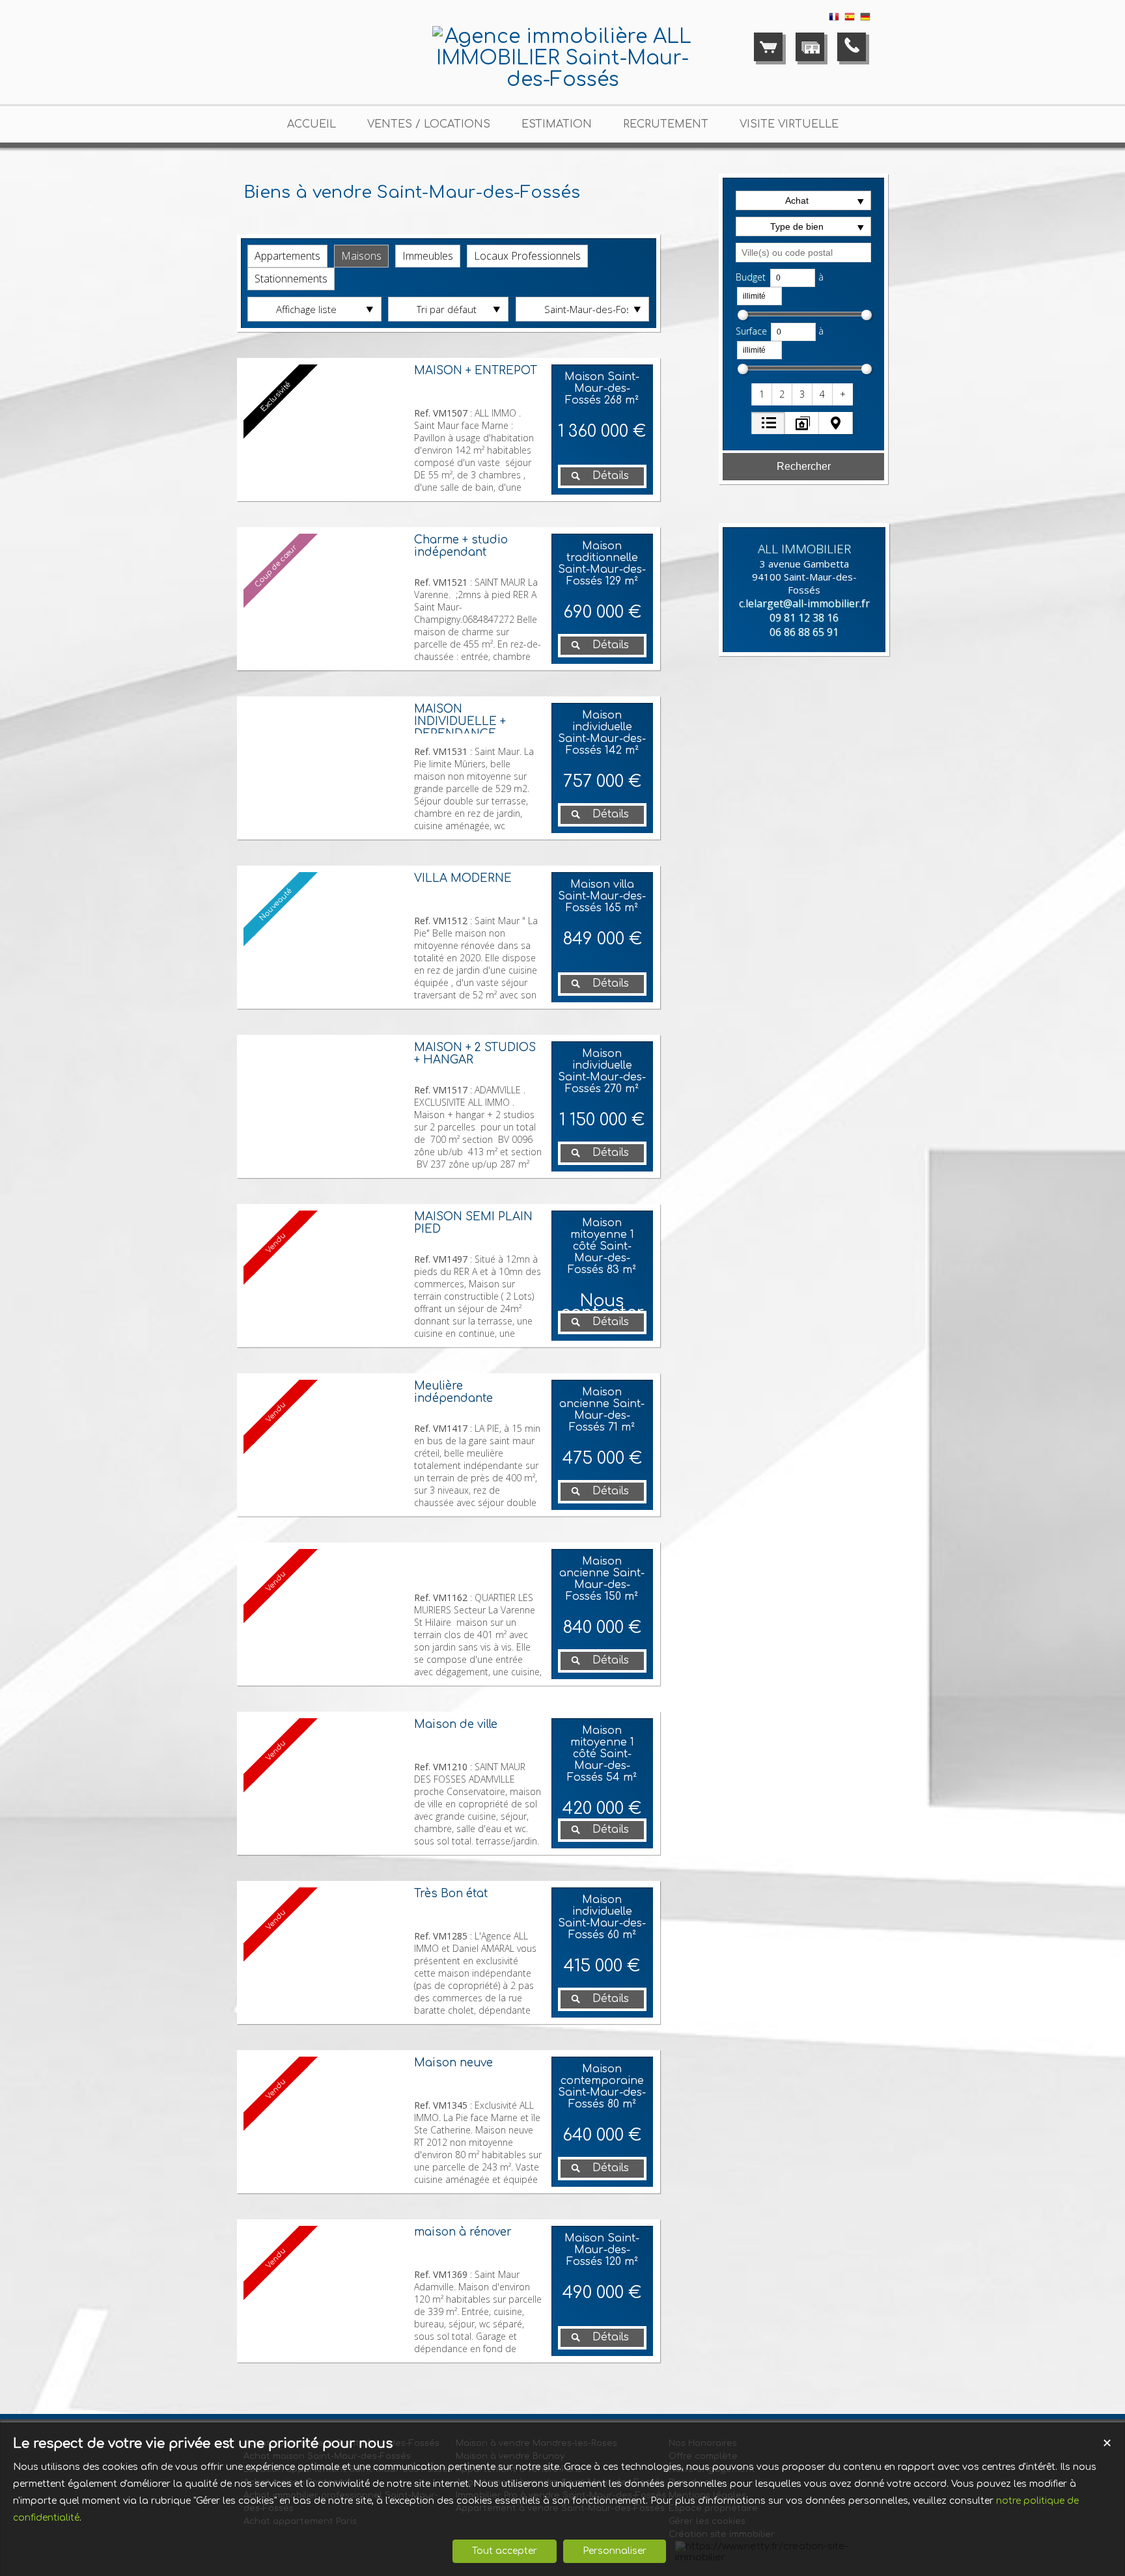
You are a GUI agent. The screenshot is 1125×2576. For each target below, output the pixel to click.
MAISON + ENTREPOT (476, 371)
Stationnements (291, 279)
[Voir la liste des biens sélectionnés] (768, 47)
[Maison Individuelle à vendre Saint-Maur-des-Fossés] (326, 768)
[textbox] (803, 253)
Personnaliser (615, 2551)
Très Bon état (451, 1894)
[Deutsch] (865, 19)
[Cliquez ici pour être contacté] (852, 47)
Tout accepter (505, 2551)
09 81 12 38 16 (804, 618)
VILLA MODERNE (463, 878)
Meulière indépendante (453, 1392)
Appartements (287, 256)
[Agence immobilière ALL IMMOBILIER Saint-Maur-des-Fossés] (562, 80)
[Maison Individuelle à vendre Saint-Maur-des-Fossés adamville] (326, 1106)
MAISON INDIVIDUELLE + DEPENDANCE (460, 721)
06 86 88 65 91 (804, 632)
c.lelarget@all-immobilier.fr (804, 603)
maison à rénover (463, 2232)
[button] (762, 394)
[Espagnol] (850, 19)
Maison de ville (456, 1724)
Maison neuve (453, 2063)
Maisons (361, 256)
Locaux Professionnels (527, 256)
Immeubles (428, 256)
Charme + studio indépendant (461, 546)
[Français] (834, 19)
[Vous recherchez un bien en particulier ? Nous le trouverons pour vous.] (810, 47)
